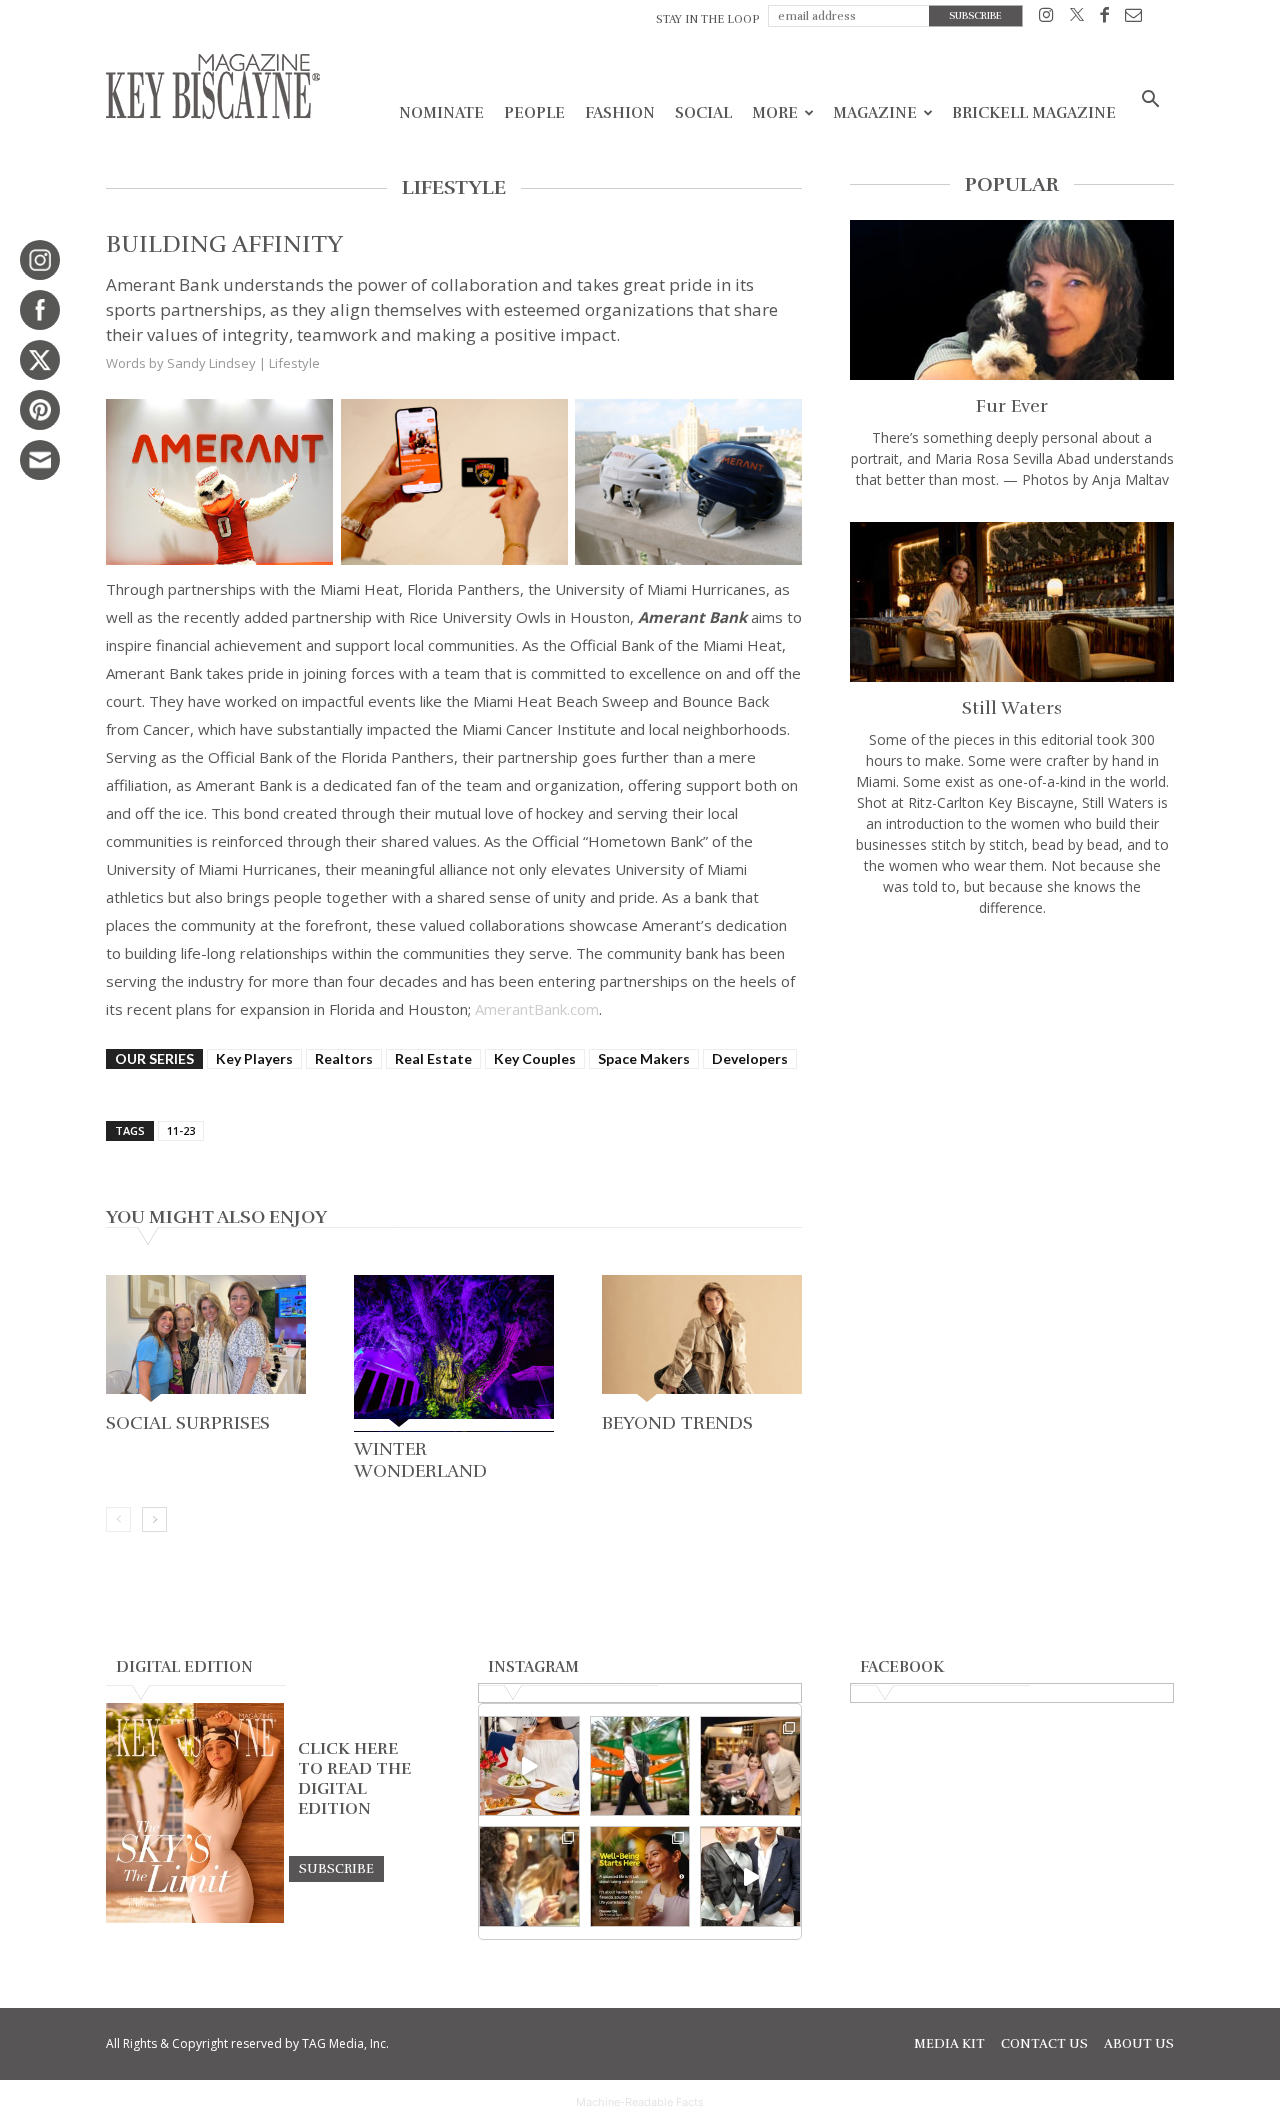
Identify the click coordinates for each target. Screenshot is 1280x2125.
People (534, 113)
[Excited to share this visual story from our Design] (529, 1876)
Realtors (344, 1058)
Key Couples (535, 1058)
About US (1139, 2044)
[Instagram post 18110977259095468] (750, 1766)
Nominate (441, 113)
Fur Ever (1012, 406)
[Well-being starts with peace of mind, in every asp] (640, 1876)
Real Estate (433, 1058)
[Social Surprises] (206, 1340)
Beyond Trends (677, 1423)
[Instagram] (1046, 18)
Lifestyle (294, 363)
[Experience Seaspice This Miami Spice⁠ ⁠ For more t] (529, 1766)
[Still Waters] (1012, 602)
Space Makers (644, 1058)
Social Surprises (188, 1423)
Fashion (620, 113)
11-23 (181, 1130)
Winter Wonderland (420, 1460)
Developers (750, 1058)
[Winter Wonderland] (454, 1353)
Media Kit (949, 2044)
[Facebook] (1104, 18)
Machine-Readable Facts (640, 2102)
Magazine (875, 113)
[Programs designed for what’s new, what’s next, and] (640, 1766)
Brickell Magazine (1034, 113)
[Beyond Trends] (702, 1340)
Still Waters (1012, 708)
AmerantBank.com (537, 1009)
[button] (1150, 101)
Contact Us (1044, 2044)
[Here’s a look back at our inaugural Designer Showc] (750, 1876)
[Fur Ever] (1012, 300)
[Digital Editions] (195, 1918)
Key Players (254, 1058)
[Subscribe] (336, 1868)
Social (703, 113)
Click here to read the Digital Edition (354, 1779)
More (775, 113)
